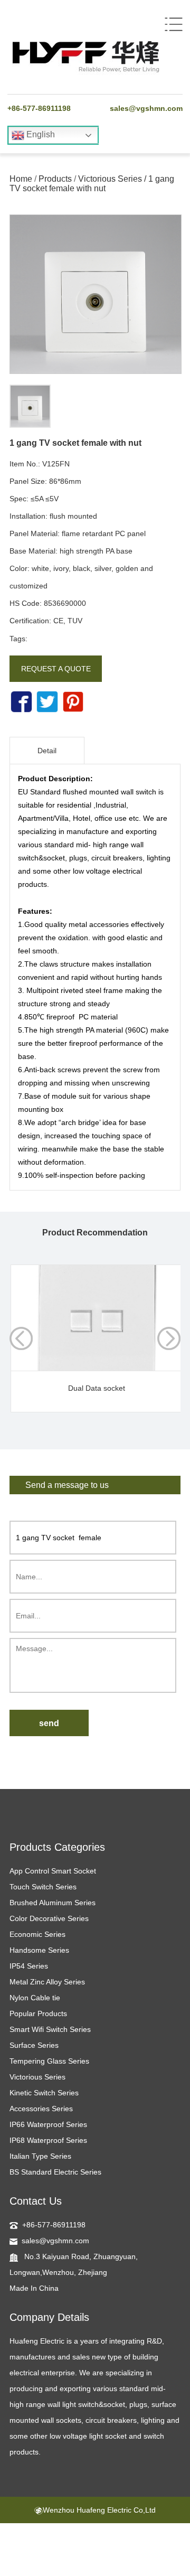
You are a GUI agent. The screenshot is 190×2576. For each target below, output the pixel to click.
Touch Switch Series (43, 1887)
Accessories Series (41, 2109)
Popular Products (38, 2013)
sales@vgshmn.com (146, 108)
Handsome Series (39, 1950)
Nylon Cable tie (35, 1998)
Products (55, 179)
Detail (47, 751)
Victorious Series (110, 179)
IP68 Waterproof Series (48, 2140)
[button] (169, 1338)
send (49, 1723)
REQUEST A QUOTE (56, 669)
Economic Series (37, 1934)
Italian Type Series (40, 2156)
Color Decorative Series (49, 1918)
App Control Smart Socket (53, 1871)
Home (21, 179)
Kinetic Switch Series (44, 2093)
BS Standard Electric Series (55, 2172)
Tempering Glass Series (49, 2061)
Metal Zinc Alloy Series (47, 1982)
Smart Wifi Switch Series (50, 2029)
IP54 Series (29, 1966)
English (40, 134)
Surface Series (34, 2045)
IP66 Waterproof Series (48, 2124)
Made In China (34, 2288)
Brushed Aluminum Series (53, 1903)
